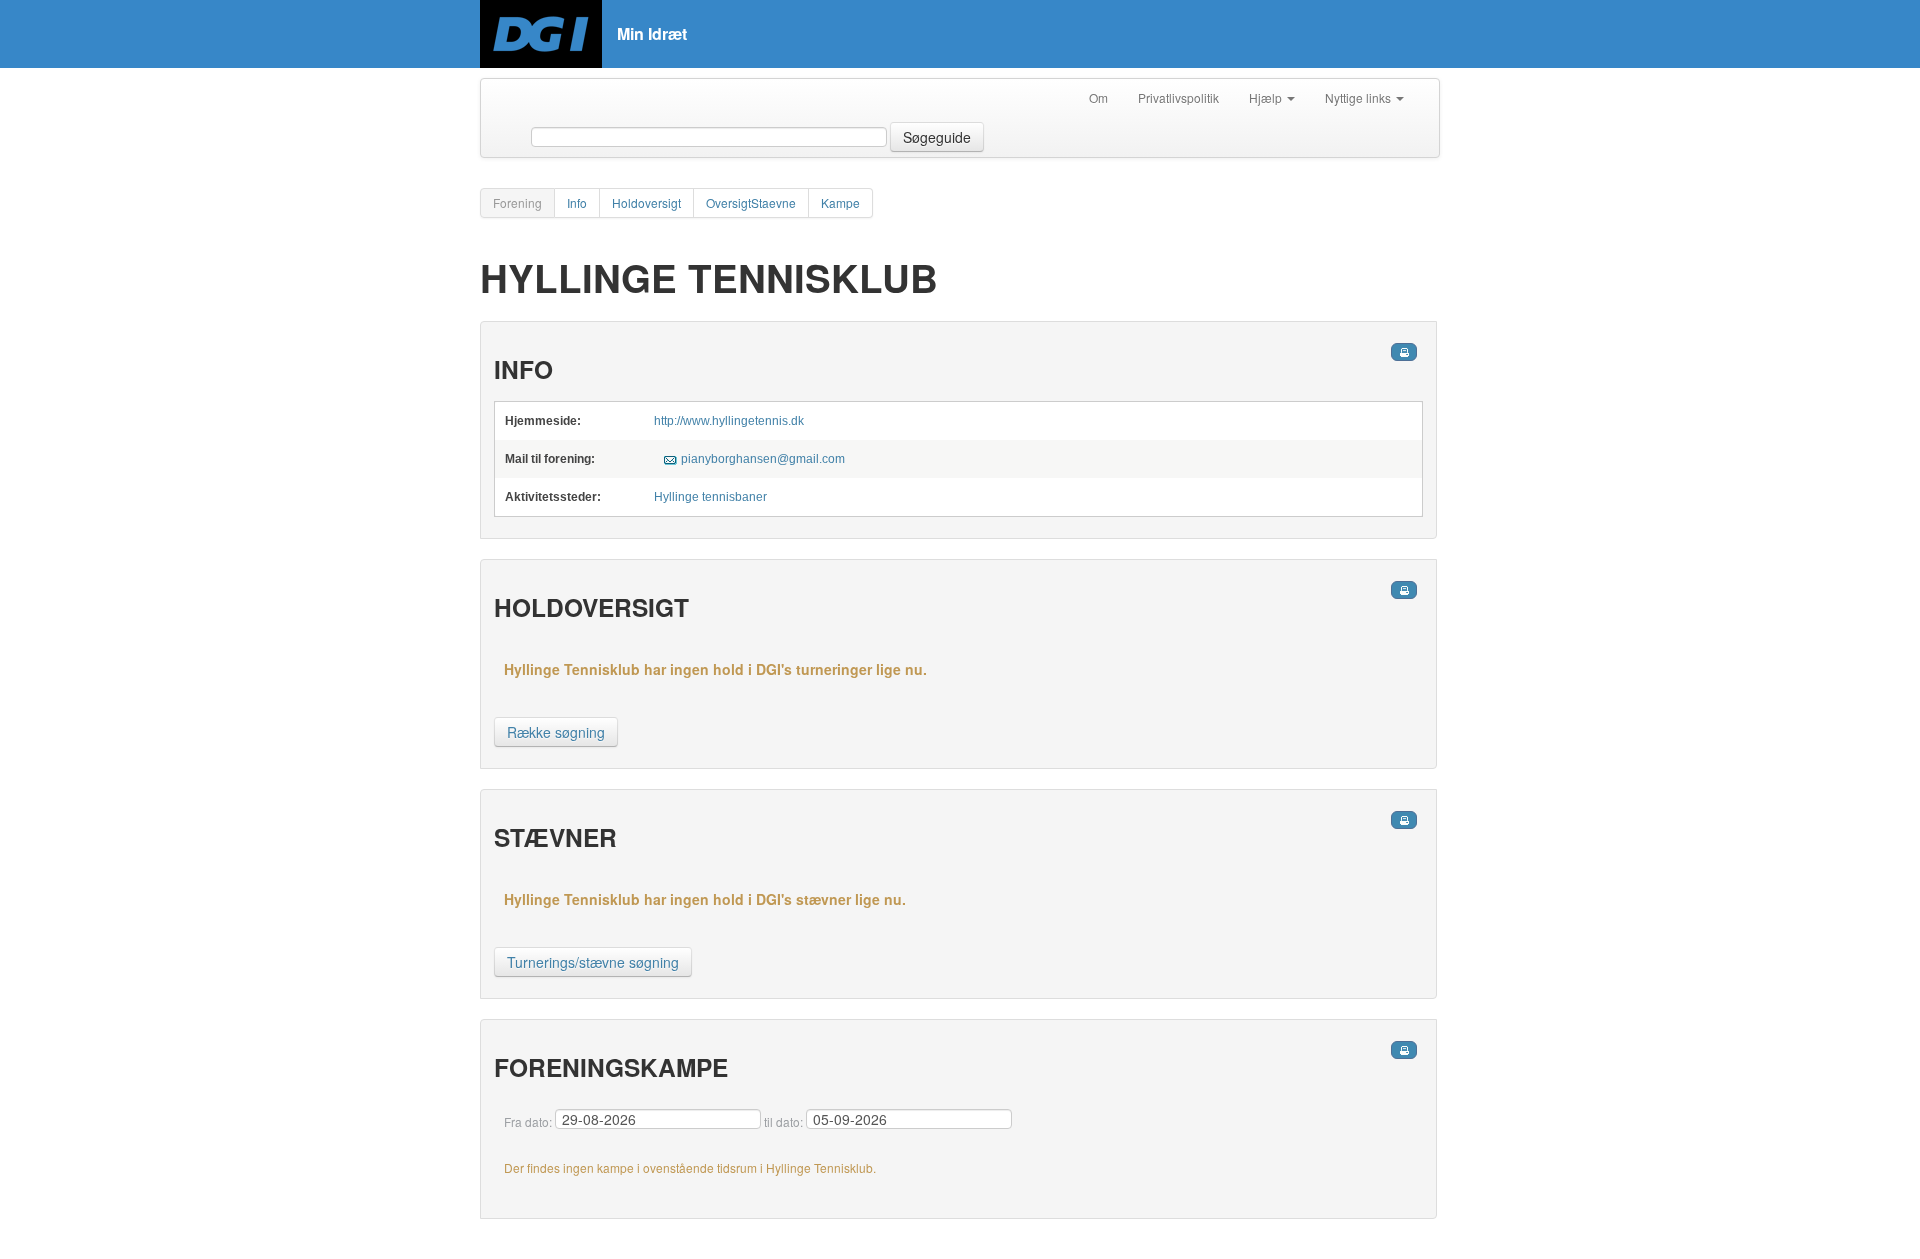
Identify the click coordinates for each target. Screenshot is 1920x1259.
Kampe (840, 202)
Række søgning (556, 732)
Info (577, 202)
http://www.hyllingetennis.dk (729, 421)
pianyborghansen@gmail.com (763, 459)
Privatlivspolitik (1178, 97)
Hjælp (1267, 97)
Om (1098, 97)
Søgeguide (937, 137)
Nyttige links (1359, 97)
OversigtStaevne (751, 202)
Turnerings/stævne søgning (593, 962)
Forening (517, 202)
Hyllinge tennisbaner (710, 497)
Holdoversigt (646, 202)
